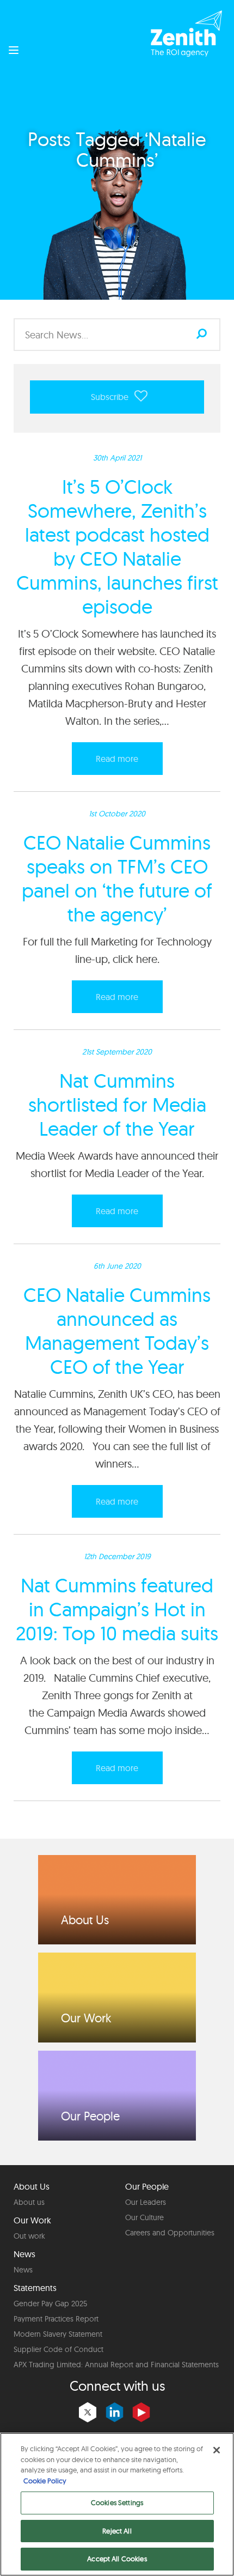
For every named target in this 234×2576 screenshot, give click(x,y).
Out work (29, 2236)
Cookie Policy (45, 2481)
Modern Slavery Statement (58, 2334)
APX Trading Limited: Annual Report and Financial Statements (116, 2365)
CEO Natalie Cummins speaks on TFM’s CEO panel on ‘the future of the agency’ (117, 878)
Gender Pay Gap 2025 (50, 2304)
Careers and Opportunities (170, 2233)
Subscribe (111, 397)
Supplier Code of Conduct (59, 2349)
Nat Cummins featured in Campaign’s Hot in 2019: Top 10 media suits (117, 1609)
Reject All (117, 2531)
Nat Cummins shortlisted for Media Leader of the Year (117, 1104)
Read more (117, 759)
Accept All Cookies (117, 2559)
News (23, 2270)
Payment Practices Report (56, 2319)
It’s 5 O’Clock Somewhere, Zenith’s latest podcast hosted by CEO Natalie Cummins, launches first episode (117, 546)
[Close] (217, 2450)
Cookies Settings (117, 2502)
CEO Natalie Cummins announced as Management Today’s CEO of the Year (117, 1331)
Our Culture (144, 2217)
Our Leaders (146, 2202)
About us (29, 2202)
